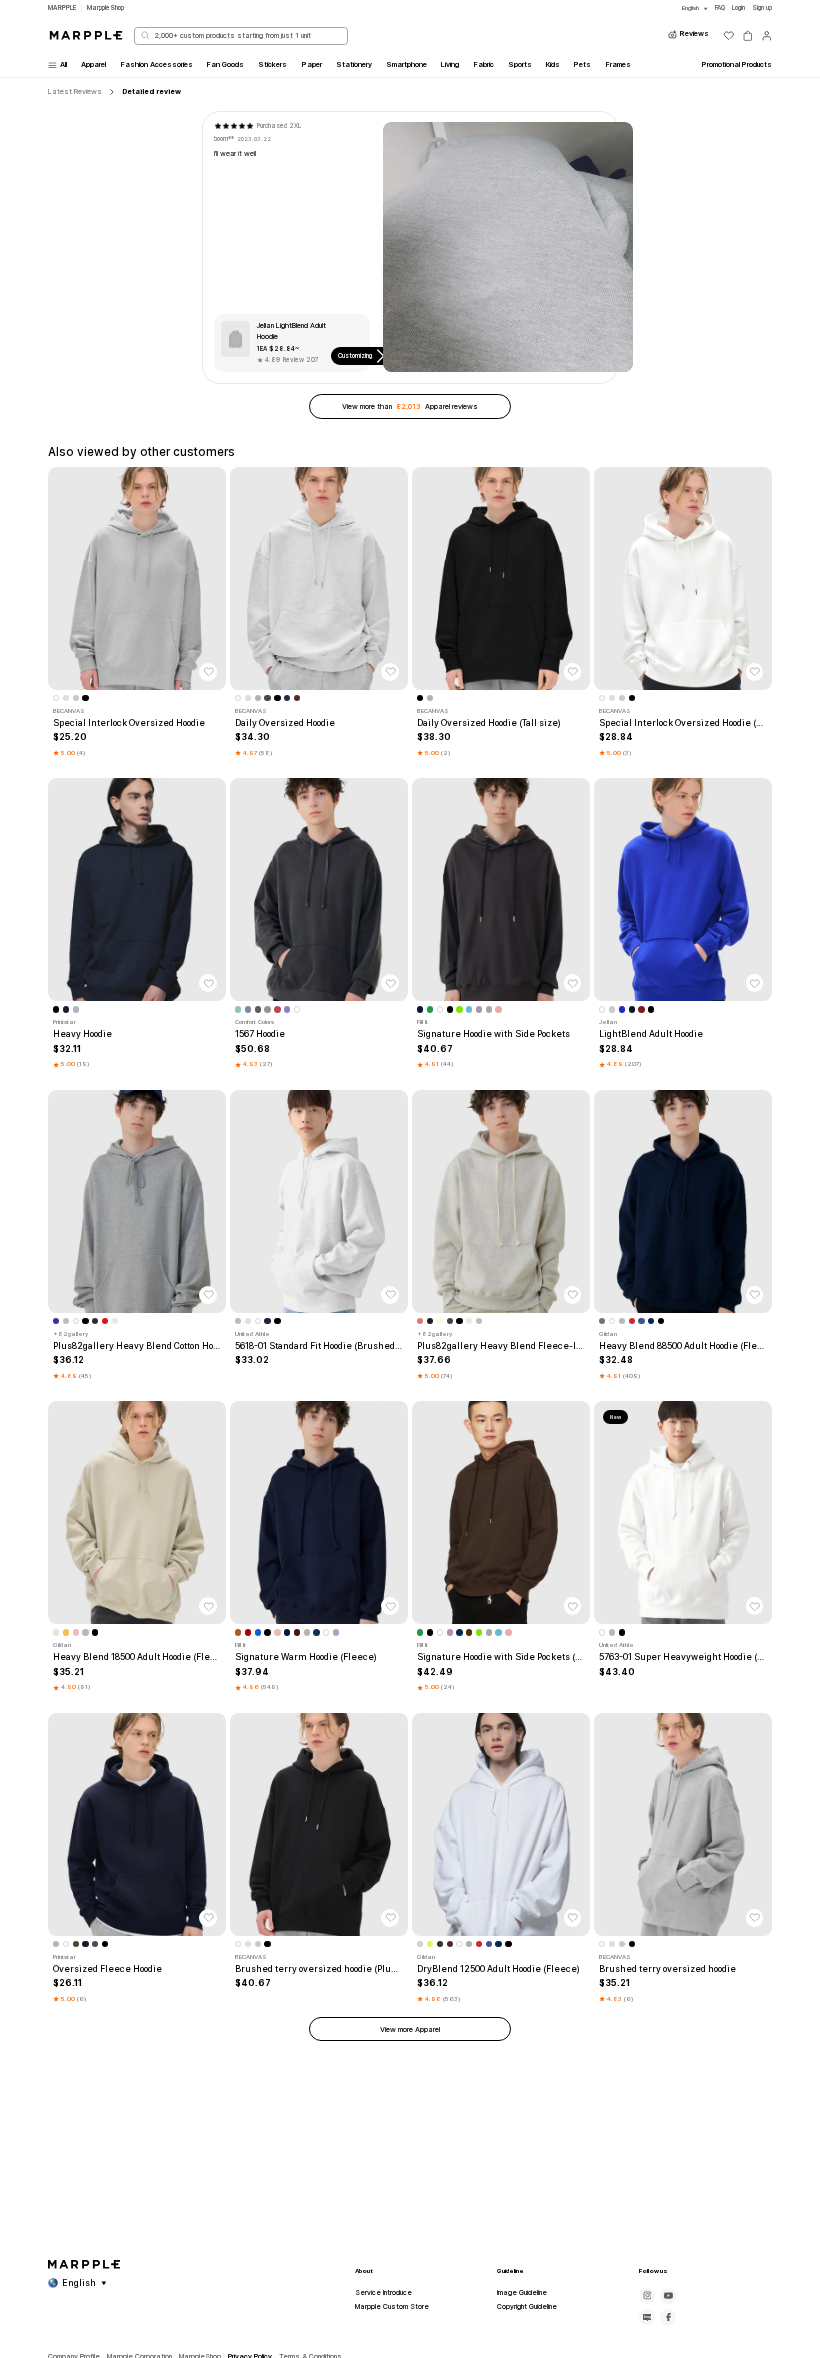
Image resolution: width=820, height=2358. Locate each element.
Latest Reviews (75, 91)
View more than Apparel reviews (410, 406)
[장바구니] (748, 36)
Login (738, 8)
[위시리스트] (729, 36)
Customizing (355, 356)
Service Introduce (383, 2292)
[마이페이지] (767, 36)
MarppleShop (105, 8)
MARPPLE (62, 8)
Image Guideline (522, 2292)
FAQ (720, 8)
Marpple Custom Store (392, 2306)
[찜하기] (208, 672)
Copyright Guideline (527, 2306)
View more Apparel (410, 2029)
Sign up (762, 8)
